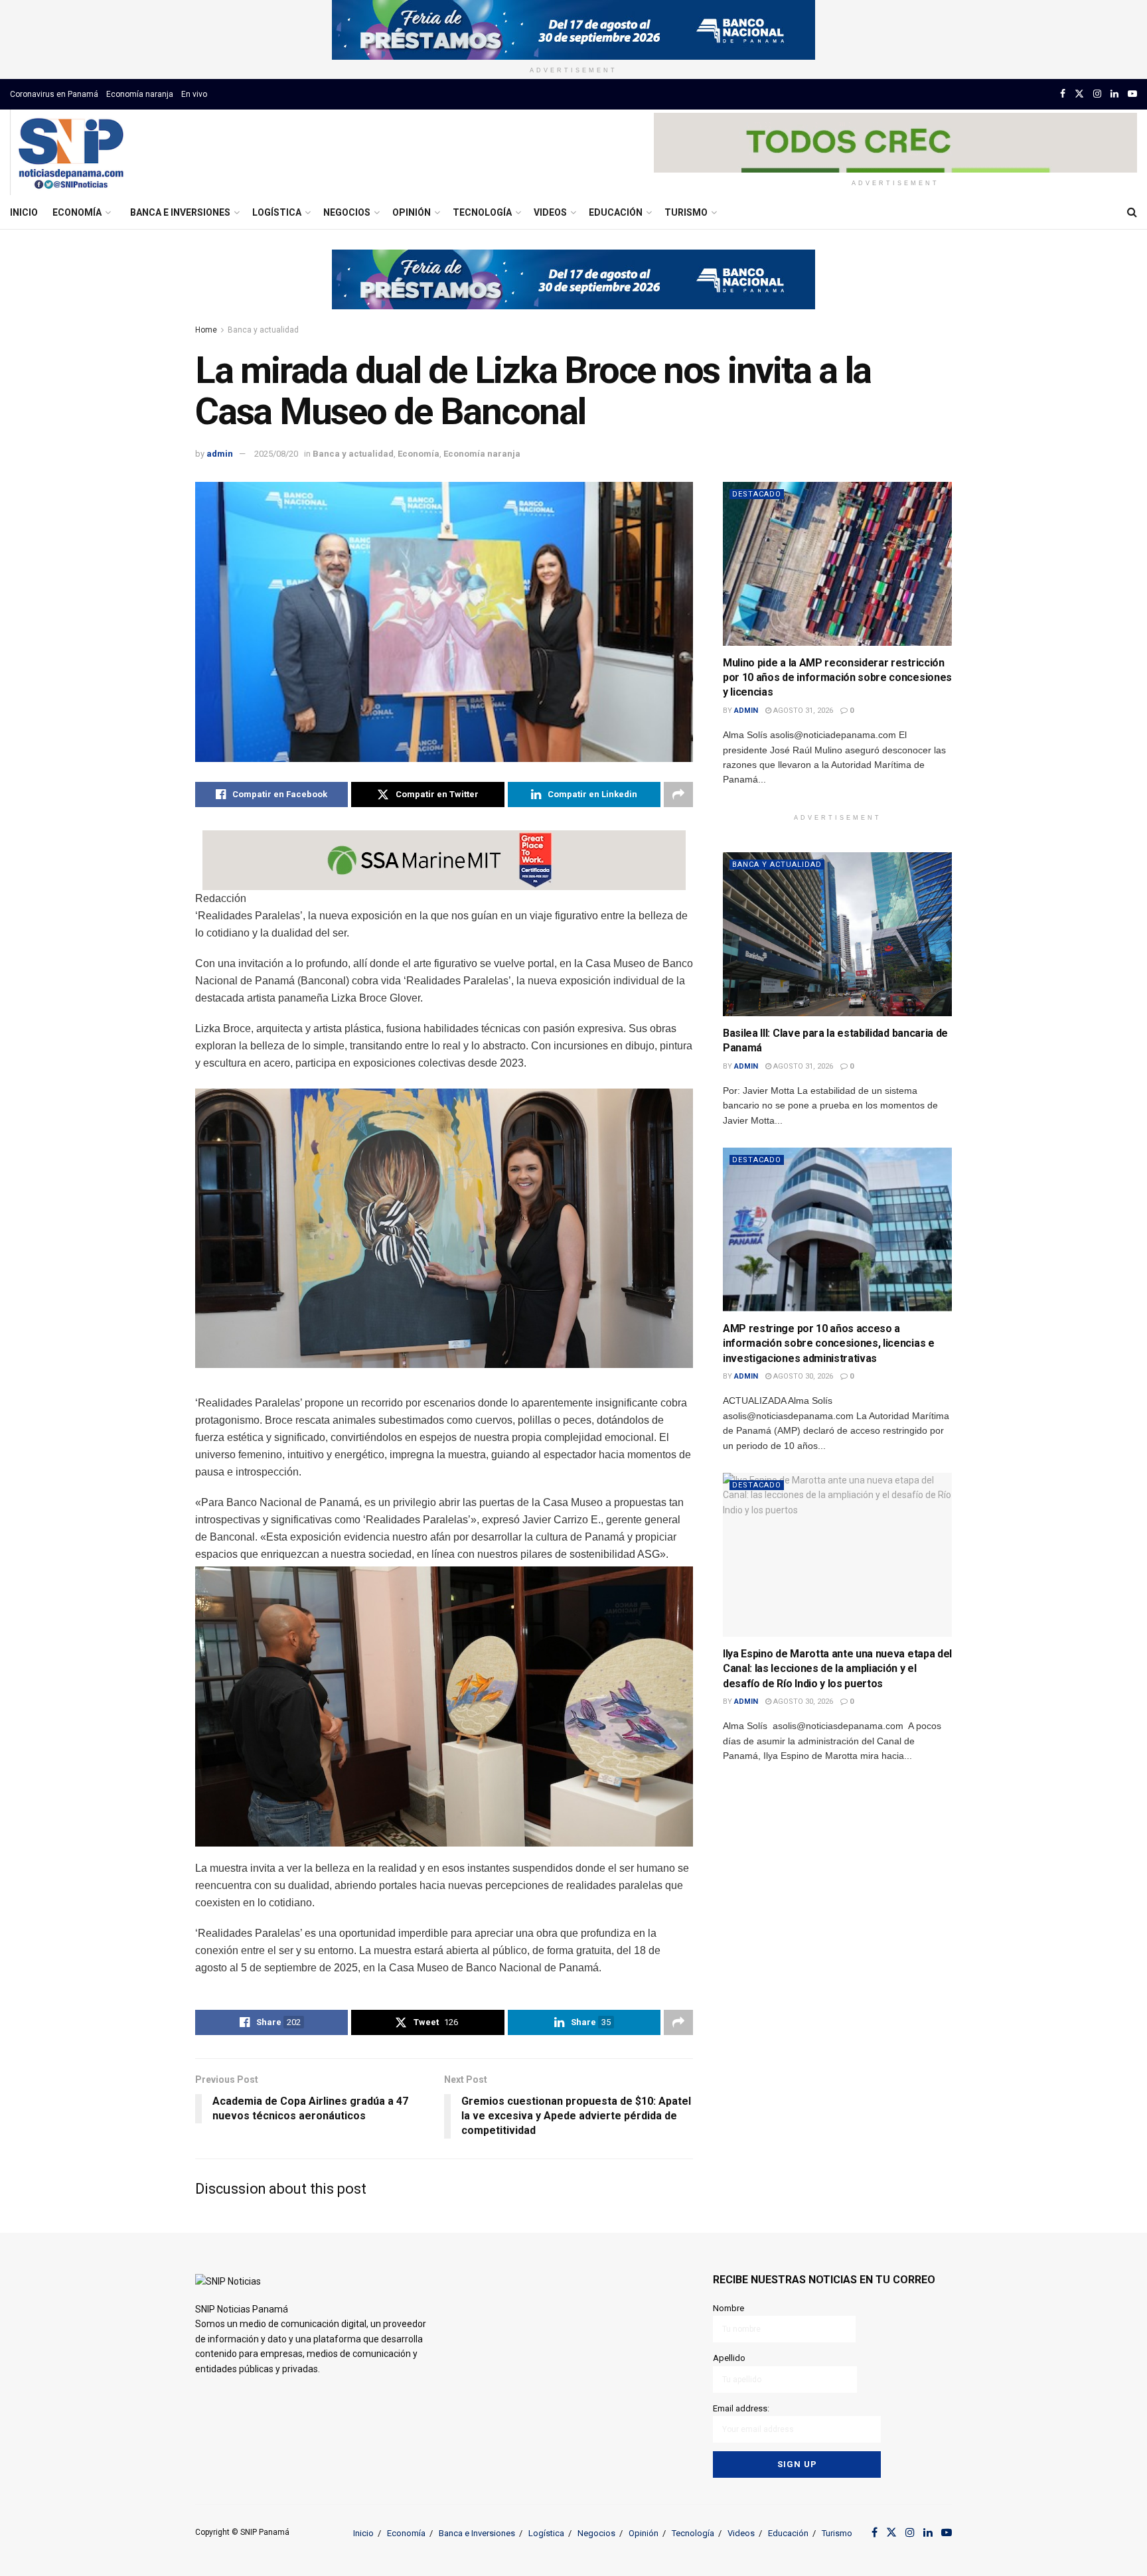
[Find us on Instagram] (1097, 94)
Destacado (757, 494)
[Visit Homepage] (71, 153)
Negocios (347, 212)
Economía (77, 212)
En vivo (194, 94)
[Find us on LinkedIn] (1114, 94)
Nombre (728, 2308)
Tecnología (482, 212)
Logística (277, 212)
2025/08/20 (276, 454)
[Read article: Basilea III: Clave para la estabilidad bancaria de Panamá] (837, 934)
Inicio (24, 212)
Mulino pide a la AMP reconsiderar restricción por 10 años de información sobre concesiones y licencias (837, 678)
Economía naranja (140, 94)
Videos (550, 212)
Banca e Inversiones (180, 212)
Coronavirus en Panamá (54, 94)
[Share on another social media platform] (678, 795)
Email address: (741, 2408)
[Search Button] (1132, 212)
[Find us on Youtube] (1132, 94)
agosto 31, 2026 (802, 711)
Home (206, 330)
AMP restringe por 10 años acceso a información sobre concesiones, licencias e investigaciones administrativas (829, 1343)
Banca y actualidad (263, 330)
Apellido (729, 2358)
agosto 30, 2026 (802, 1376)
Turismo (686, 212)
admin (220, 454)
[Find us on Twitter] (1079, 94)
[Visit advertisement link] (573, 30)
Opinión (412, 212)
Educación (616, 212)
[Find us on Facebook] (1063, 94)
